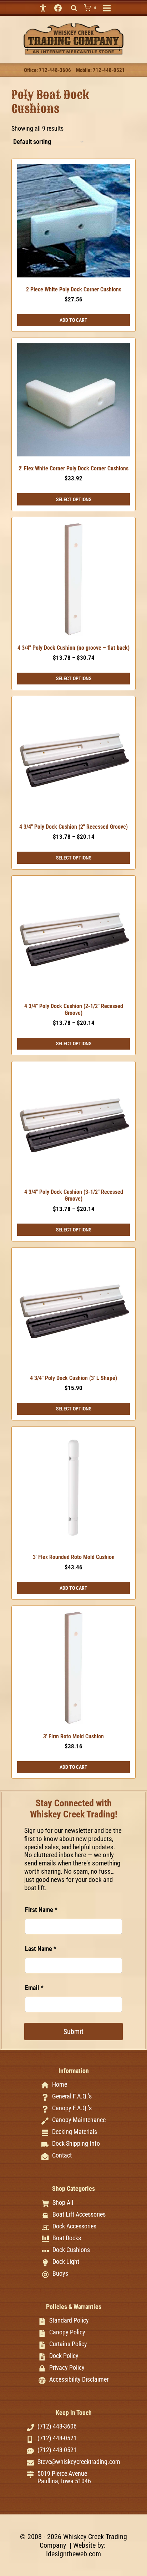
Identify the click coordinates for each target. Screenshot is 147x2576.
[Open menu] (107, 8)
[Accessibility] (43, 8)
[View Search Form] (74, 8)
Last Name (41, 1949)
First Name (41, 1910)
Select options (74, 499)
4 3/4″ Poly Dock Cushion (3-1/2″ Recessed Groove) (74, 1195)
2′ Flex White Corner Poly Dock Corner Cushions (73, 468)
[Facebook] (58, 8)
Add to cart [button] (73, 320)
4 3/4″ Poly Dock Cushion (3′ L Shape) (73, 1378)
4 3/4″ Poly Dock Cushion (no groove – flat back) (73, 648)
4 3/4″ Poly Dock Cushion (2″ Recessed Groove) (73, 827)
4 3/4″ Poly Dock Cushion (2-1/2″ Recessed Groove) (74, 1009)
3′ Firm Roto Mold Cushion (73, 1736)
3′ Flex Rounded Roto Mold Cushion (74, 1557)
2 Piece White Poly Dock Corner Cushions (74, 289)
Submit (73, 2032)
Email (34, 1988)
